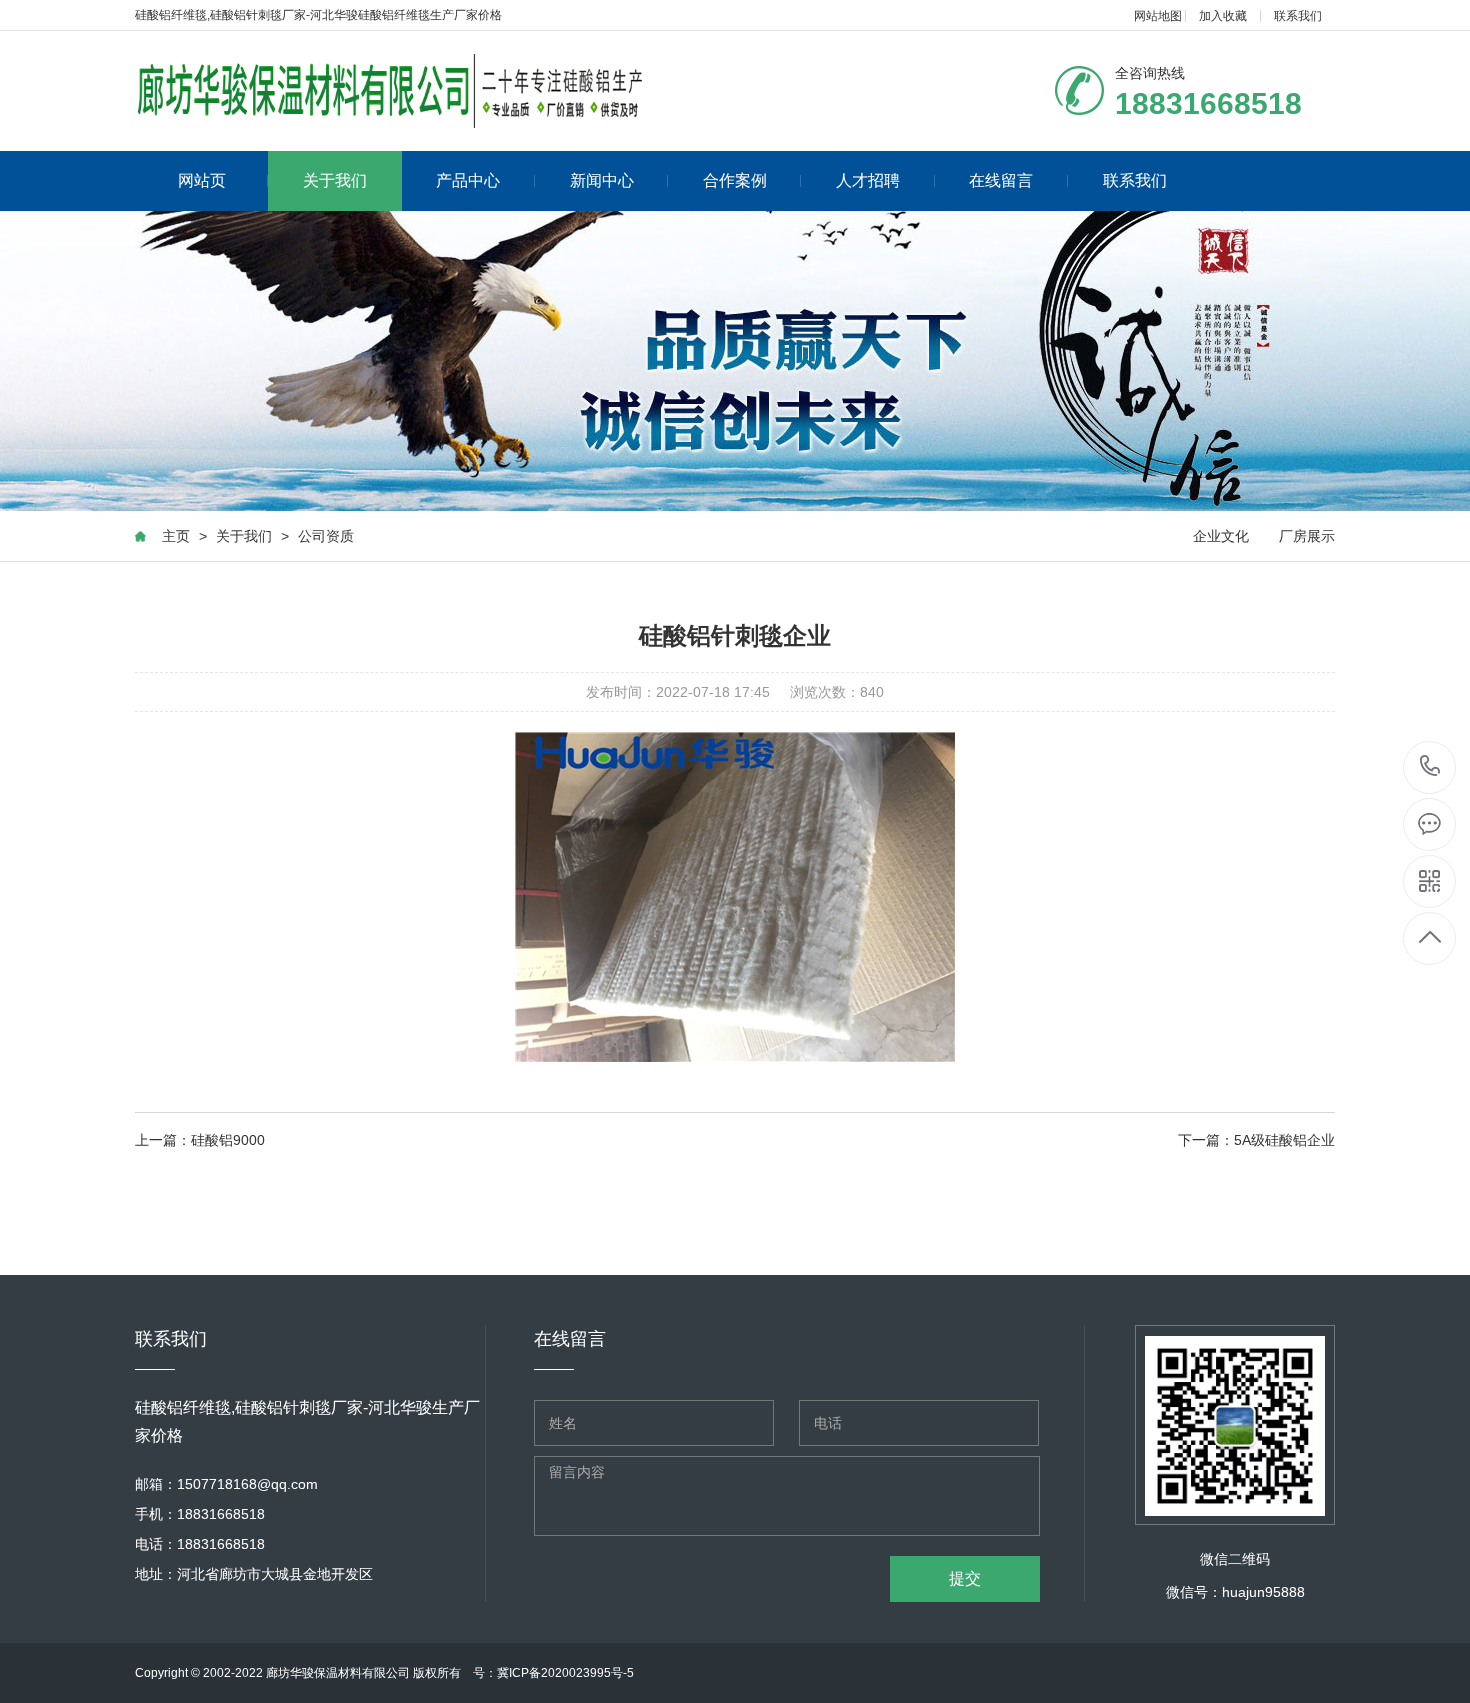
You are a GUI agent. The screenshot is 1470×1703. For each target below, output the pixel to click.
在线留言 (1001, 180)
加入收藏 (1223, 16)
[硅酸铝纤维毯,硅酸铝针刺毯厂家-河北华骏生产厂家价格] (394, 91)
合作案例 (735, 180)
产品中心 (468, 180)
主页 (176, 536)
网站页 (202, 180)
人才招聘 (868, 180)
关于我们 (335, 180)
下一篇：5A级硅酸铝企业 (1256, 1140)
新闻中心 (602, 180)
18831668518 (1430, 767)
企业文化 (1221, 536)
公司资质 (326, 536)
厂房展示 (1307, 536)
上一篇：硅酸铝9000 (200, 1140)
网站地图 (1158, 16)
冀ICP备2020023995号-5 (565, 1673)
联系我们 (1298, 16)
